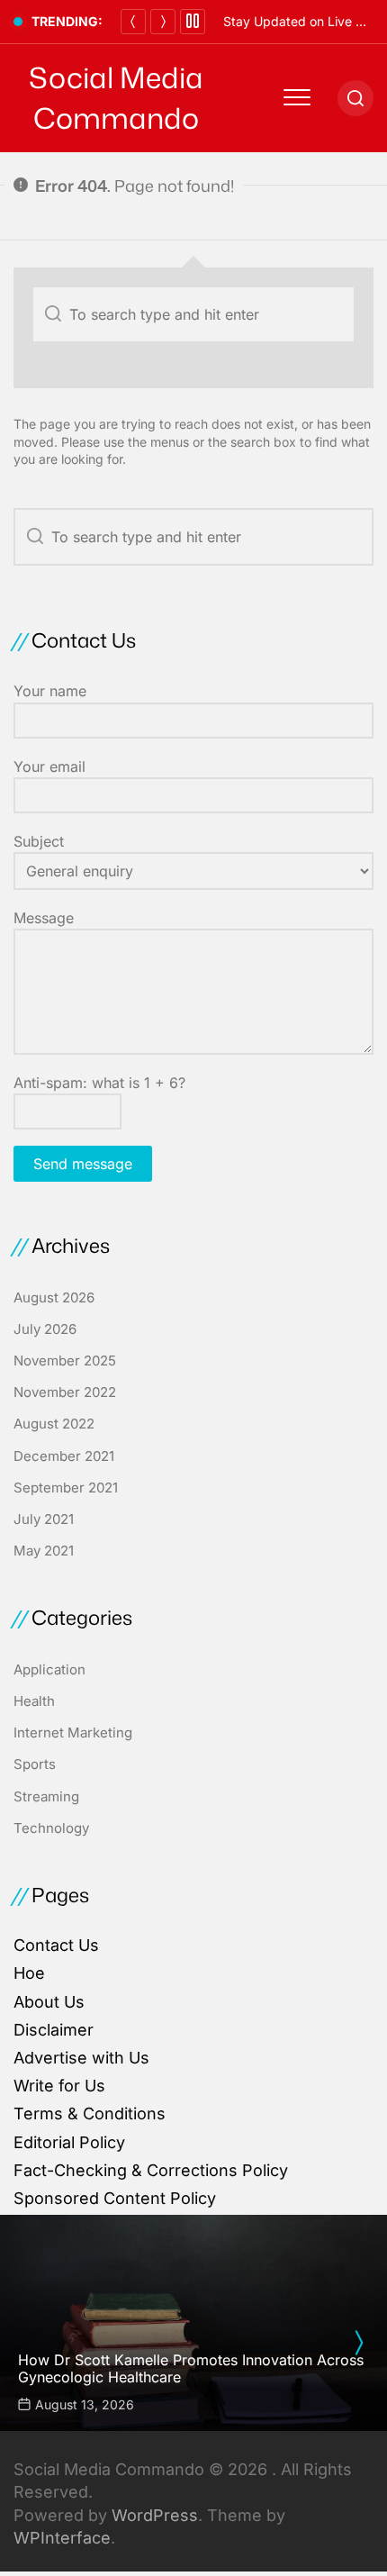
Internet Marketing (73, 1732)
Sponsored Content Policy (115, 2198)
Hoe (29, 1973)
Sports (35, 1764)
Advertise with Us (81, 2058)
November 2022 (65, 1392)
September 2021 (66, 1488)
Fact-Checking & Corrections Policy (151, 2170)
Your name (50, 691)
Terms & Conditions (90, 2113)
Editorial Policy (69, 2142)
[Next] (163, 22)
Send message (83, 1164)
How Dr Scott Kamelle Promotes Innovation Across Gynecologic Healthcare (191, 2368)
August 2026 (54, 1297)
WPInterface (62, 2538)
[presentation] (358, 2343)
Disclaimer (54, 2030)
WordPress (155, 2515)
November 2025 (65, 1361)
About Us (49, 2002)
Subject (39, 841)
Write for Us (59, 2086)
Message (44, 918)
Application (49, 1669)
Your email (49, 766)
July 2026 (45, 1329)
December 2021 (64, 1456)
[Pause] (193, 22)
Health (34, 1701)
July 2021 (44, 1519)
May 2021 (44, 1551)
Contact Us (56, 1945)
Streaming (46, 1796)
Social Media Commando (116, 98)
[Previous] (133, 22)
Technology (51, 1828)
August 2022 (54, 1424)
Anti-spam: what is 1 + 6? (99, 1083)
